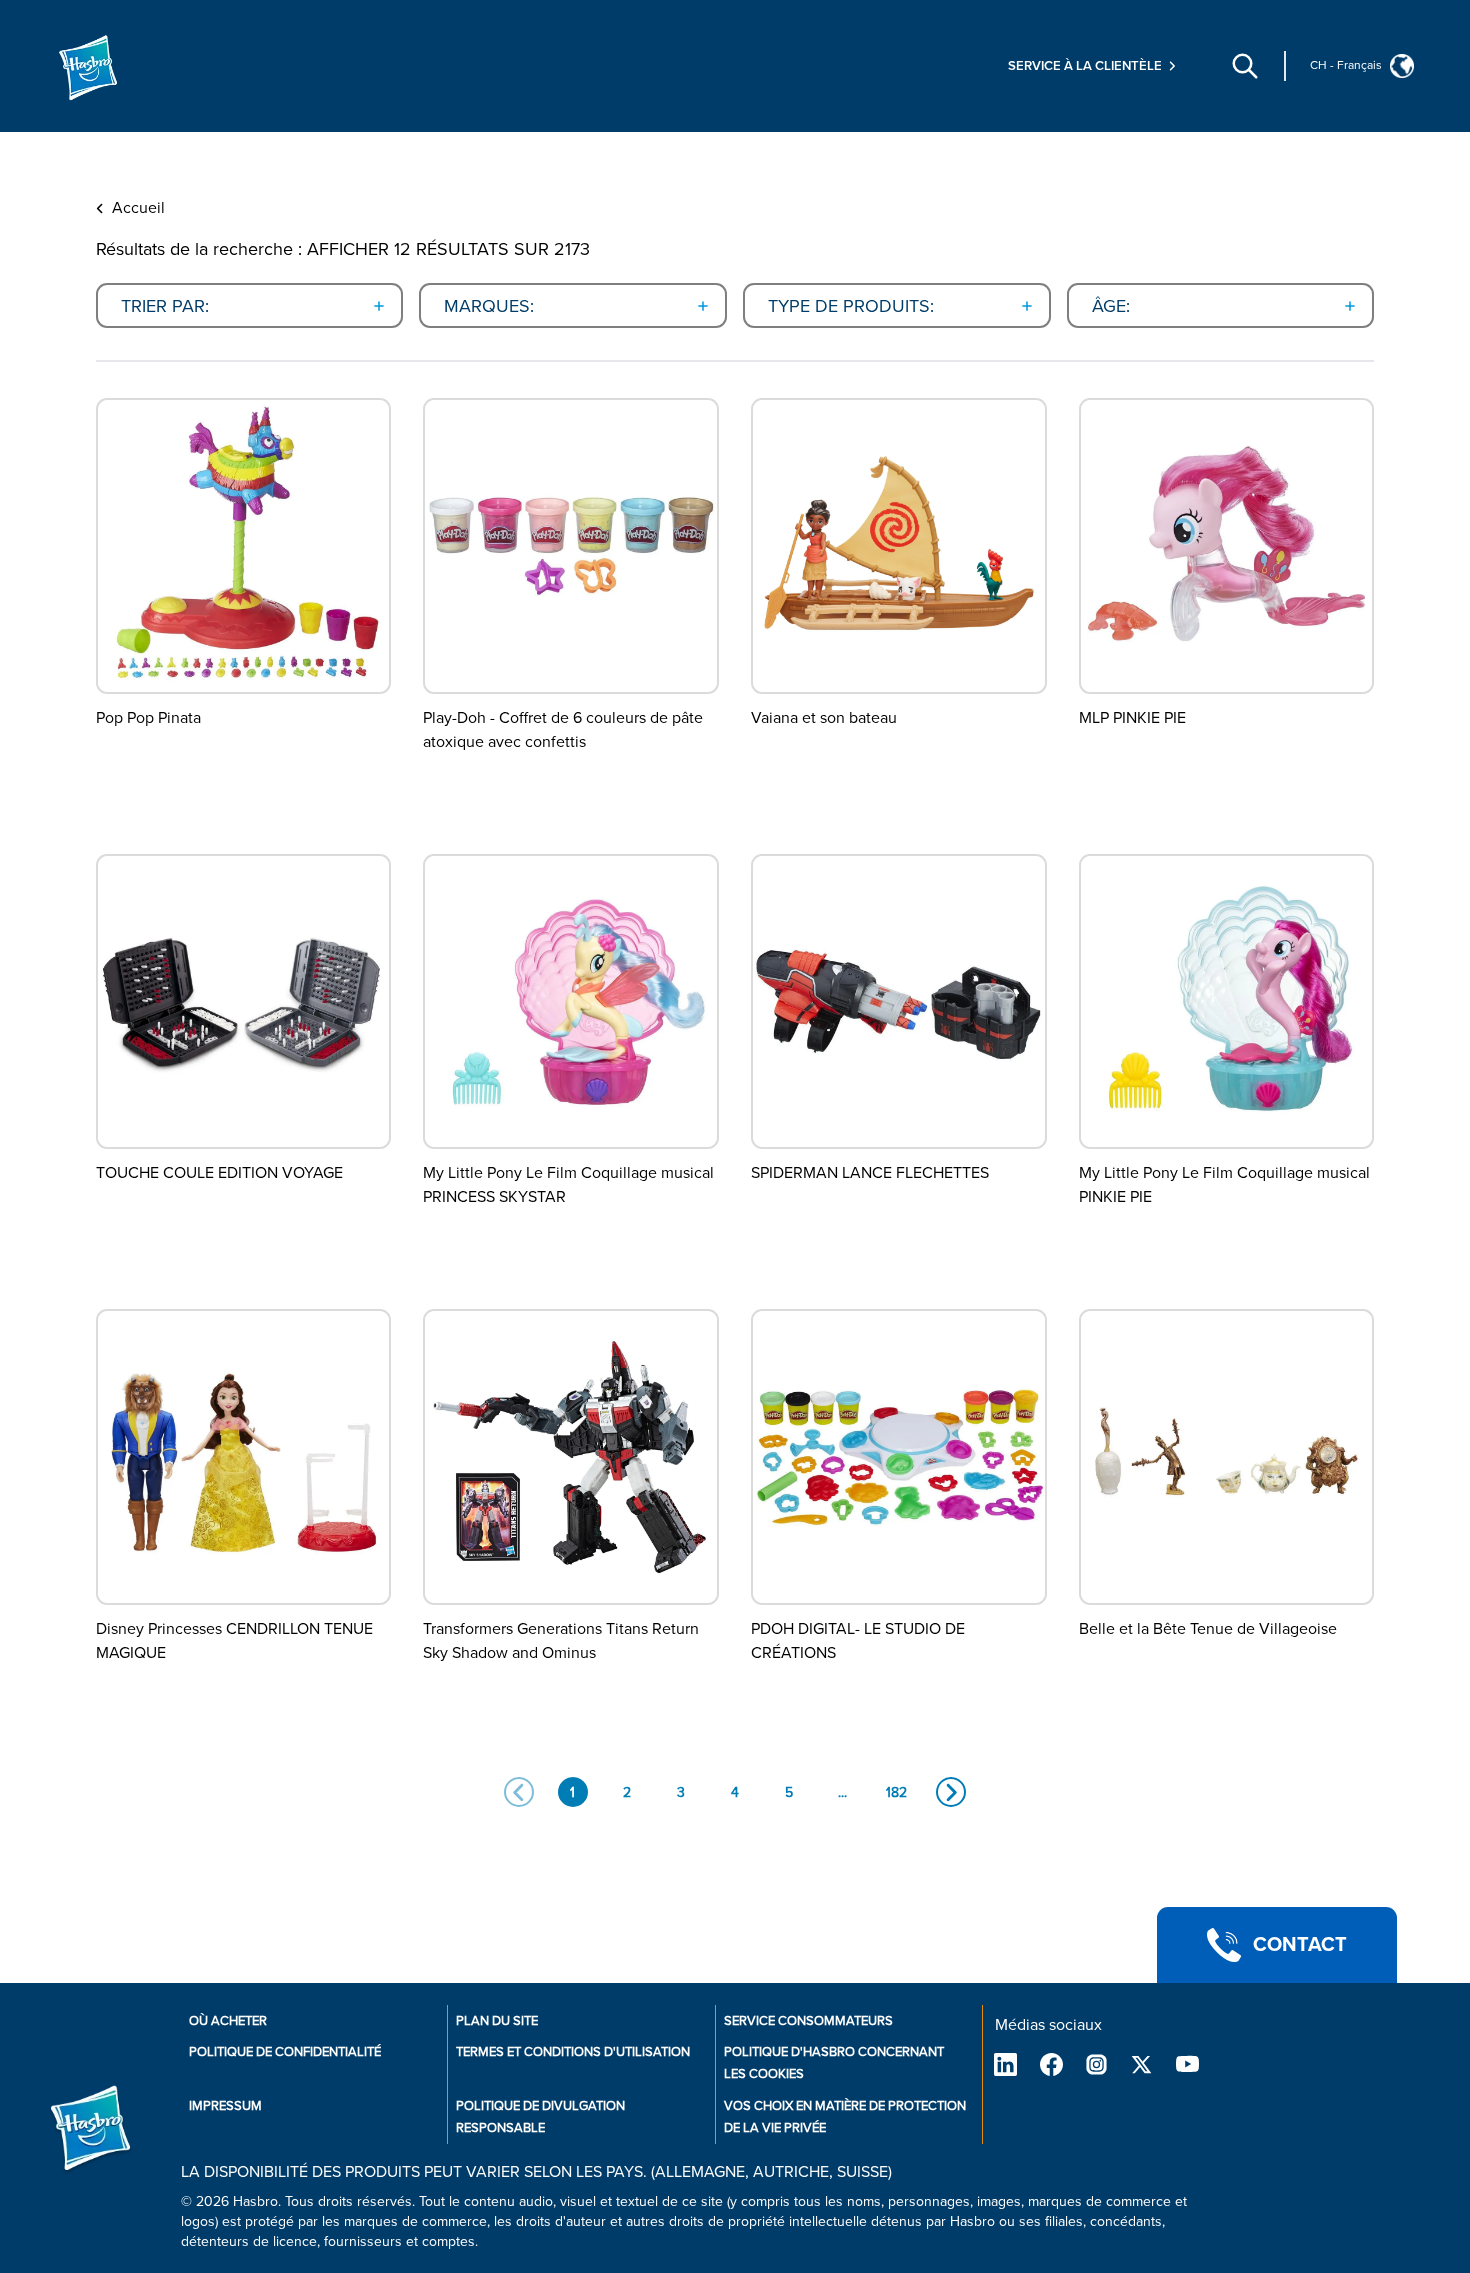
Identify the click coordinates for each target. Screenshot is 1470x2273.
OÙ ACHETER (228, 2021)
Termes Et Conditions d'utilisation (573, 2052)
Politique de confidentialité (285, 2052)
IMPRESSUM (225, 2106)
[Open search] (1245, 66)
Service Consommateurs (808, 2021)
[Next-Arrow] (951, 1792)
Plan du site (497, 2021)
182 (896, 1792)
